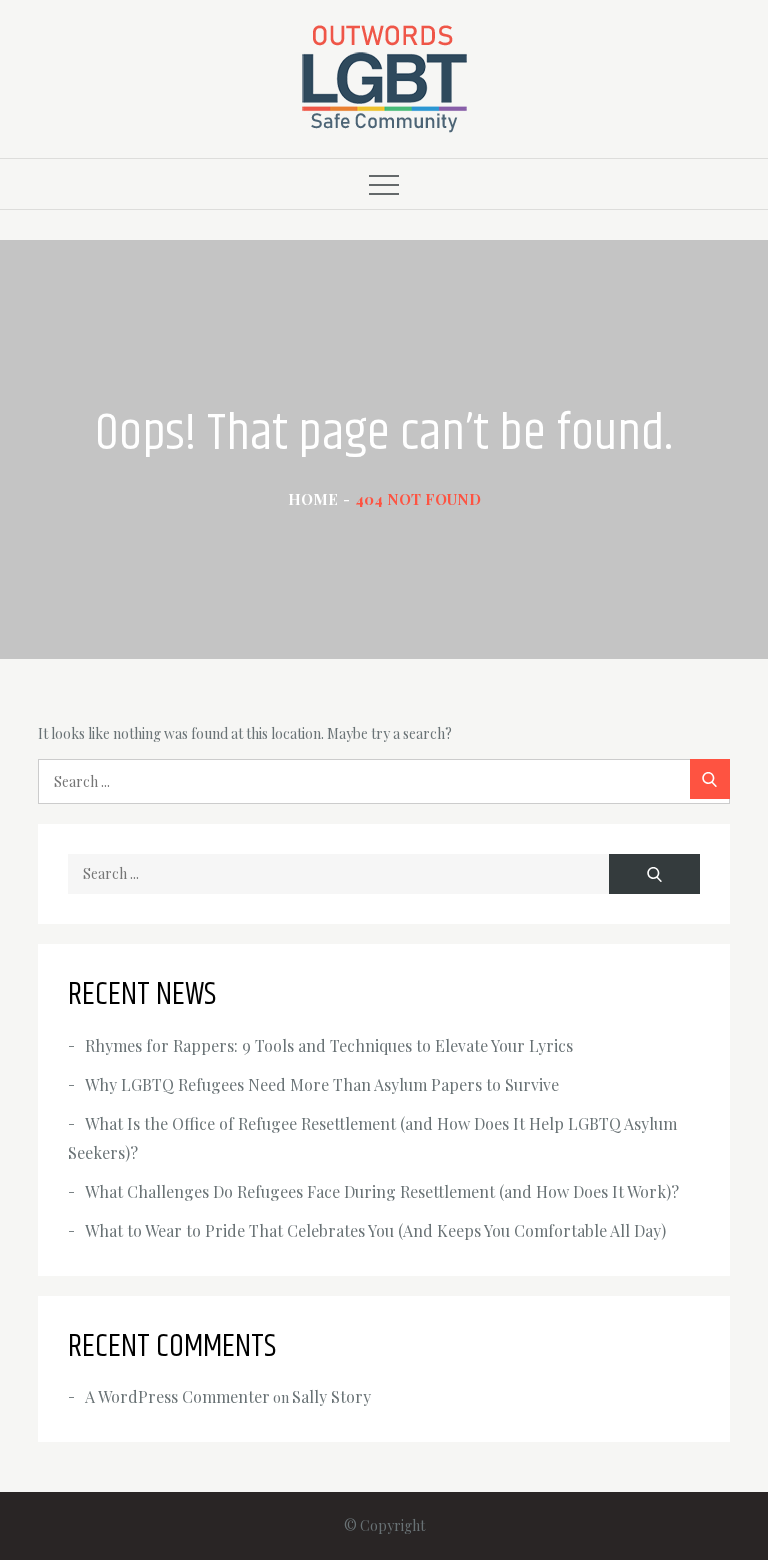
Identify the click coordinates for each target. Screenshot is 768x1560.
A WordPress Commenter (177, 1396)
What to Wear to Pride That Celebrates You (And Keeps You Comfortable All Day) (375, 1230)
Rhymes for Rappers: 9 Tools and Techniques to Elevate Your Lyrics (329, 1045)
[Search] (710, 779)
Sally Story (331, 1396)
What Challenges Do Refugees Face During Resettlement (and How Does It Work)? (382, 1191)
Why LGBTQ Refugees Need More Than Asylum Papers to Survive (322, 1084)
